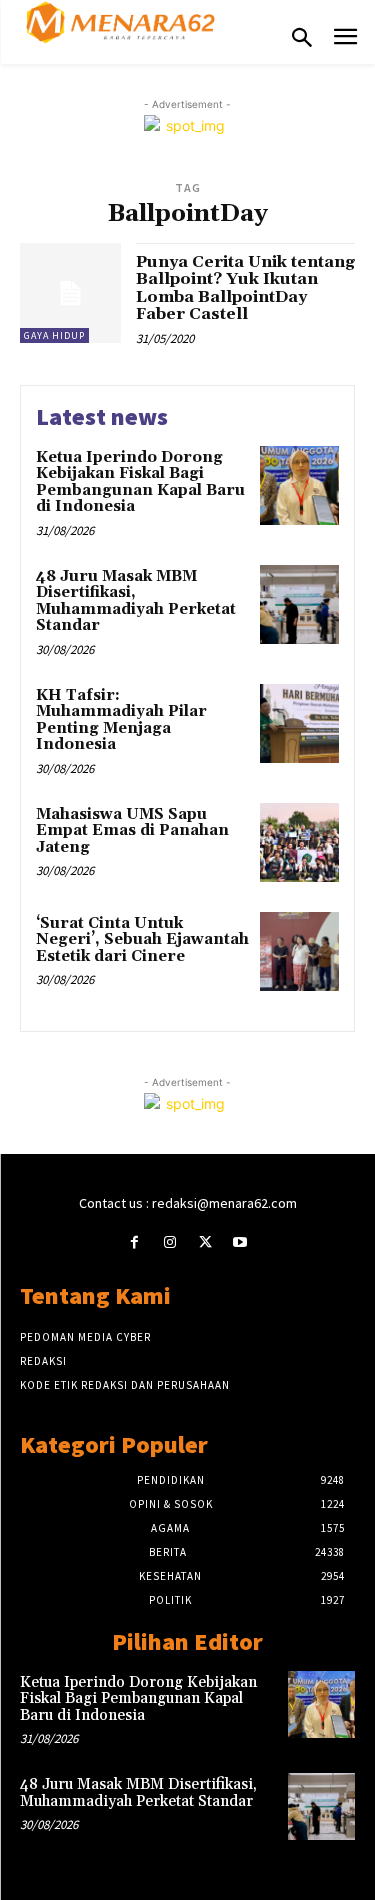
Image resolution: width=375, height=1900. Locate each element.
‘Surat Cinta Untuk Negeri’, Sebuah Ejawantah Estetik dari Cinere (142, 940)
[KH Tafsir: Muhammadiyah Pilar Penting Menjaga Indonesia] (299, 723)
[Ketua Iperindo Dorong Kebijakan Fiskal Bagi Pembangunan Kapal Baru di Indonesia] (299, 485)
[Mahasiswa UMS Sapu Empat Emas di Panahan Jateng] (299, 842)
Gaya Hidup (54, 335)
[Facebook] (134, 1242)
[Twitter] (205, 1242)
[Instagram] (169, 1242)
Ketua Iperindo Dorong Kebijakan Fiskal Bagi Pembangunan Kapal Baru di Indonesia (140, 482)
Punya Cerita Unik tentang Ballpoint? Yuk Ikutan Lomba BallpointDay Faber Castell (245, 288)
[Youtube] (240, 1242)
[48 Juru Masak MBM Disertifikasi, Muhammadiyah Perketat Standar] (299, 604)
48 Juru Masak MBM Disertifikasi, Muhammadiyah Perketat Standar (136, 601)
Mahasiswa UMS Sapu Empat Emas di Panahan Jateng (132, 831)
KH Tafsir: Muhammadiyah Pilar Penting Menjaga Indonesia (121, 720)
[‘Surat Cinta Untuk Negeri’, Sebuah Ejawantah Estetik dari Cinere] (299, 951)
